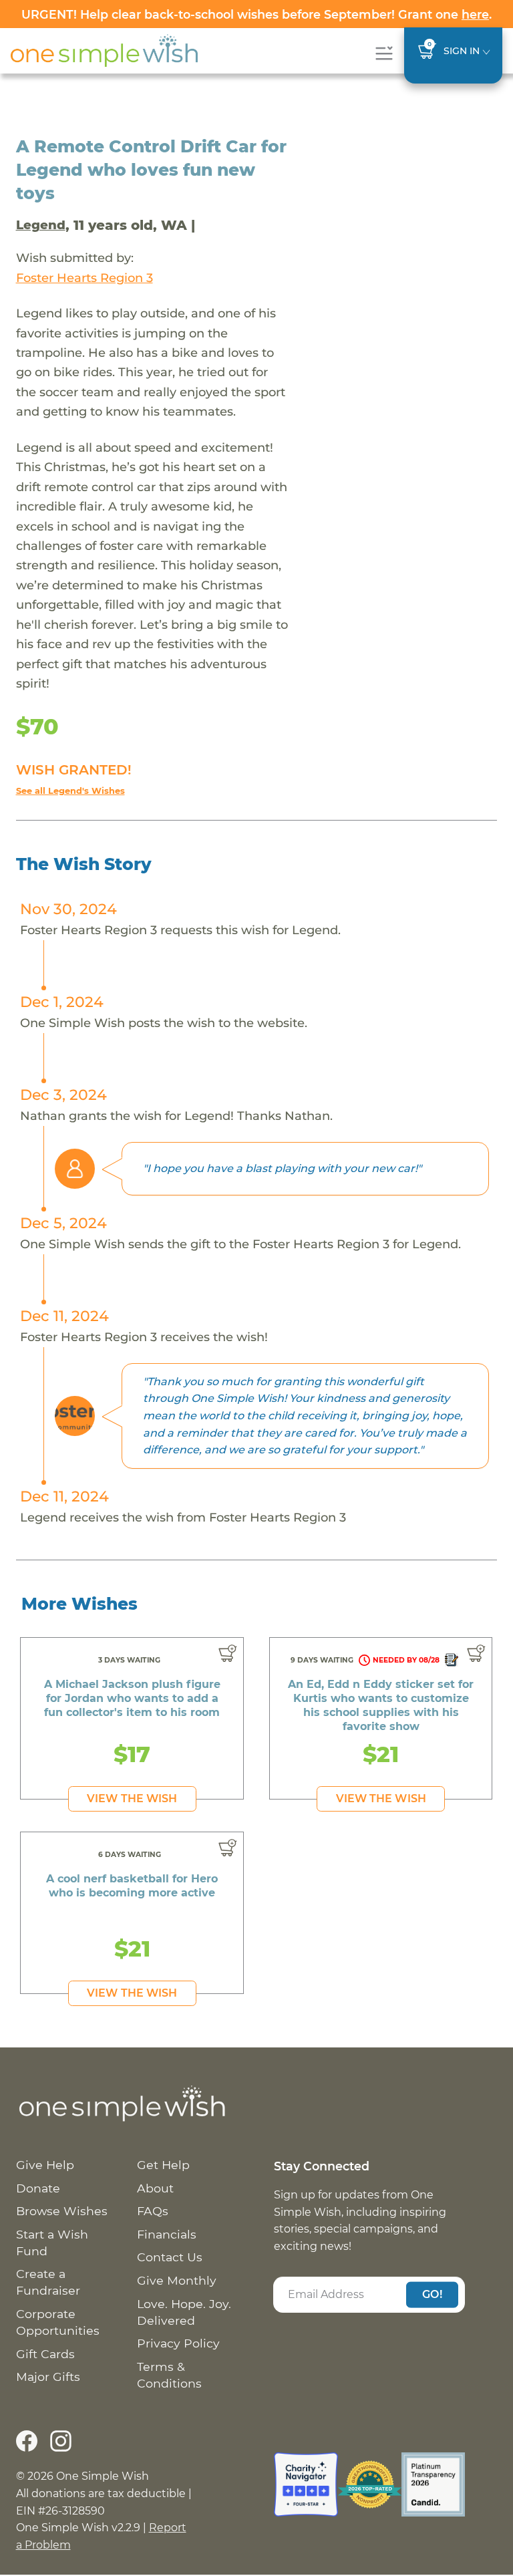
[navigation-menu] (384, 53)
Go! (432, 2294)
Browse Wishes (62, 2211)
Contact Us (170, 2257)
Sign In (462, 51)
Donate (38, 2188)
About (155, 2188)
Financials (167, 2234)
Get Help (163, 2165)
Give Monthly (177, 2280)
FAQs (153, 2211)
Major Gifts (48, 2377)
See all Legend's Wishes (70, 791)
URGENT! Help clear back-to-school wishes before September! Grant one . (256, 14)
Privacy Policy (178, 2343)
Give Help (45, 2165)
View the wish (132, 1799)
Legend (41, 225)
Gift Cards (45, 2354)
